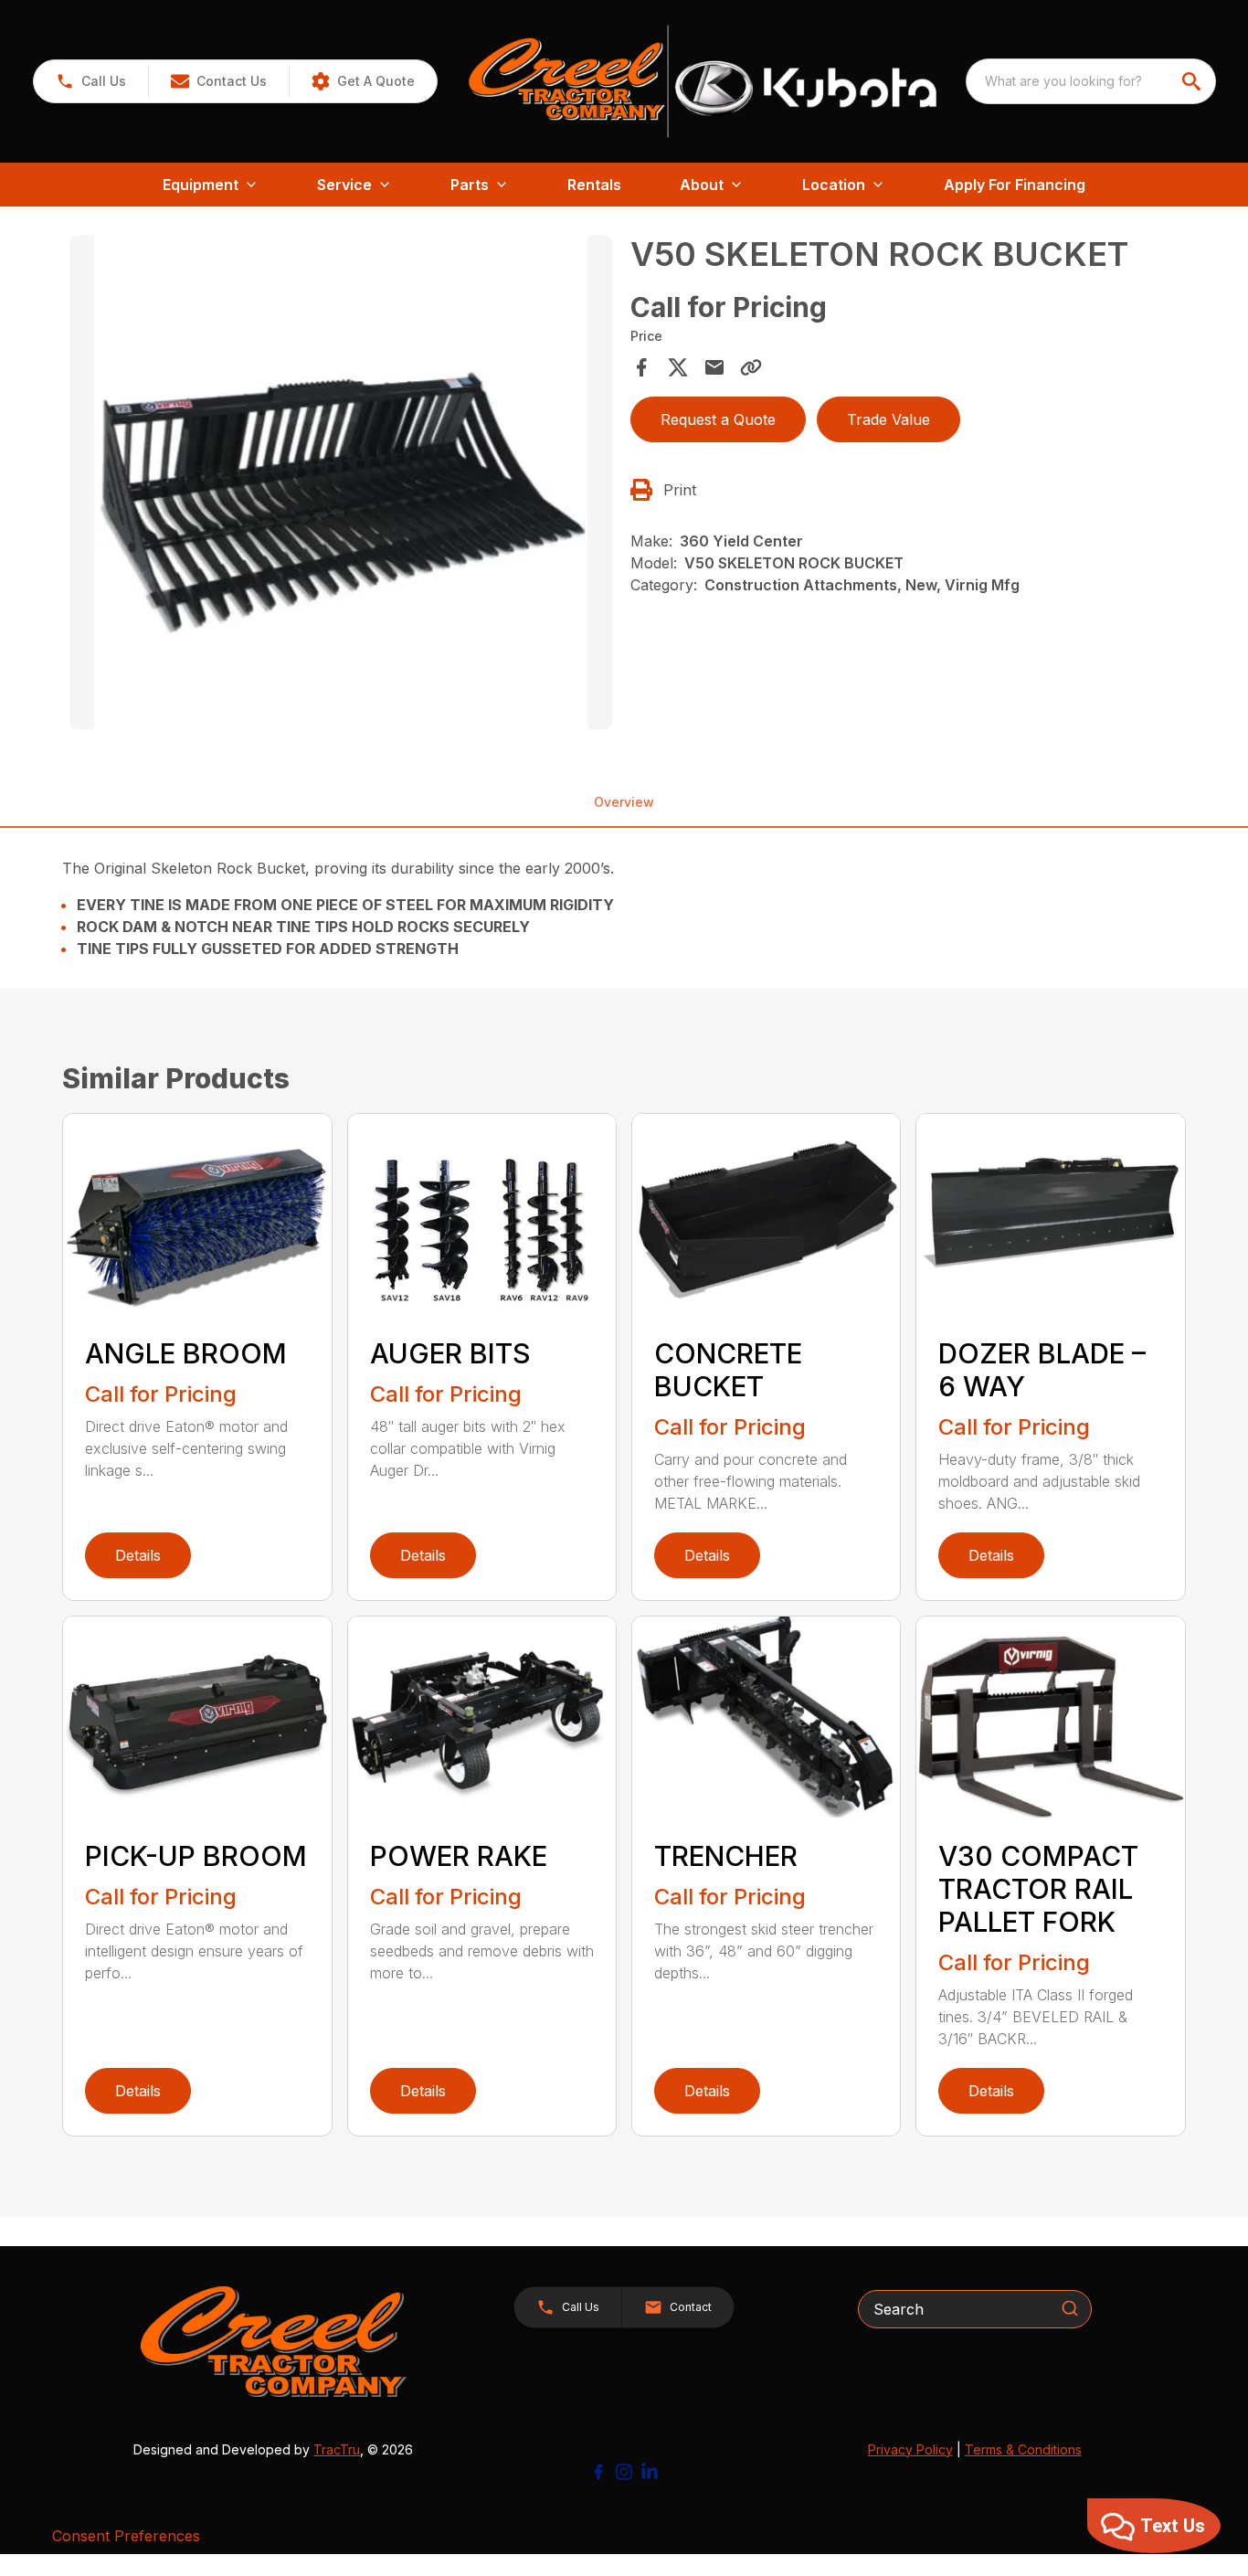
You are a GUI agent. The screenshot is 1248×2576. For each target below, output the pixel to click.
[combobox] (1091, 81)
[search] (1193, 81)
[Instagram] (624, 2472)
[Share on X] (678, 367)
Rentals (594, 185)
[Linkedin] (650, 2472)
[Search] (1070, 2308)
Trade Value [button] (888, 419)
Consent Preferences (126, 2536)
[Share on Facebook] (641, 367)
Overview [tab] (624, 802)
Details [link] (138, 1555)
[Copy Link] (751, 367)
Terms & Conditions (1023, 2449)
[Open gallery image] (340, 482)
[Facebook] (598, 2472)
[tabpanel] (340, 485)
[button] (91, 81)
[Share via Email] (714, 367)
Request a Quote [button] (718, 419)
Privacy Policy (910, 2449)
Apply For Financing (1015, 185)
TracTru (337, 2449)
